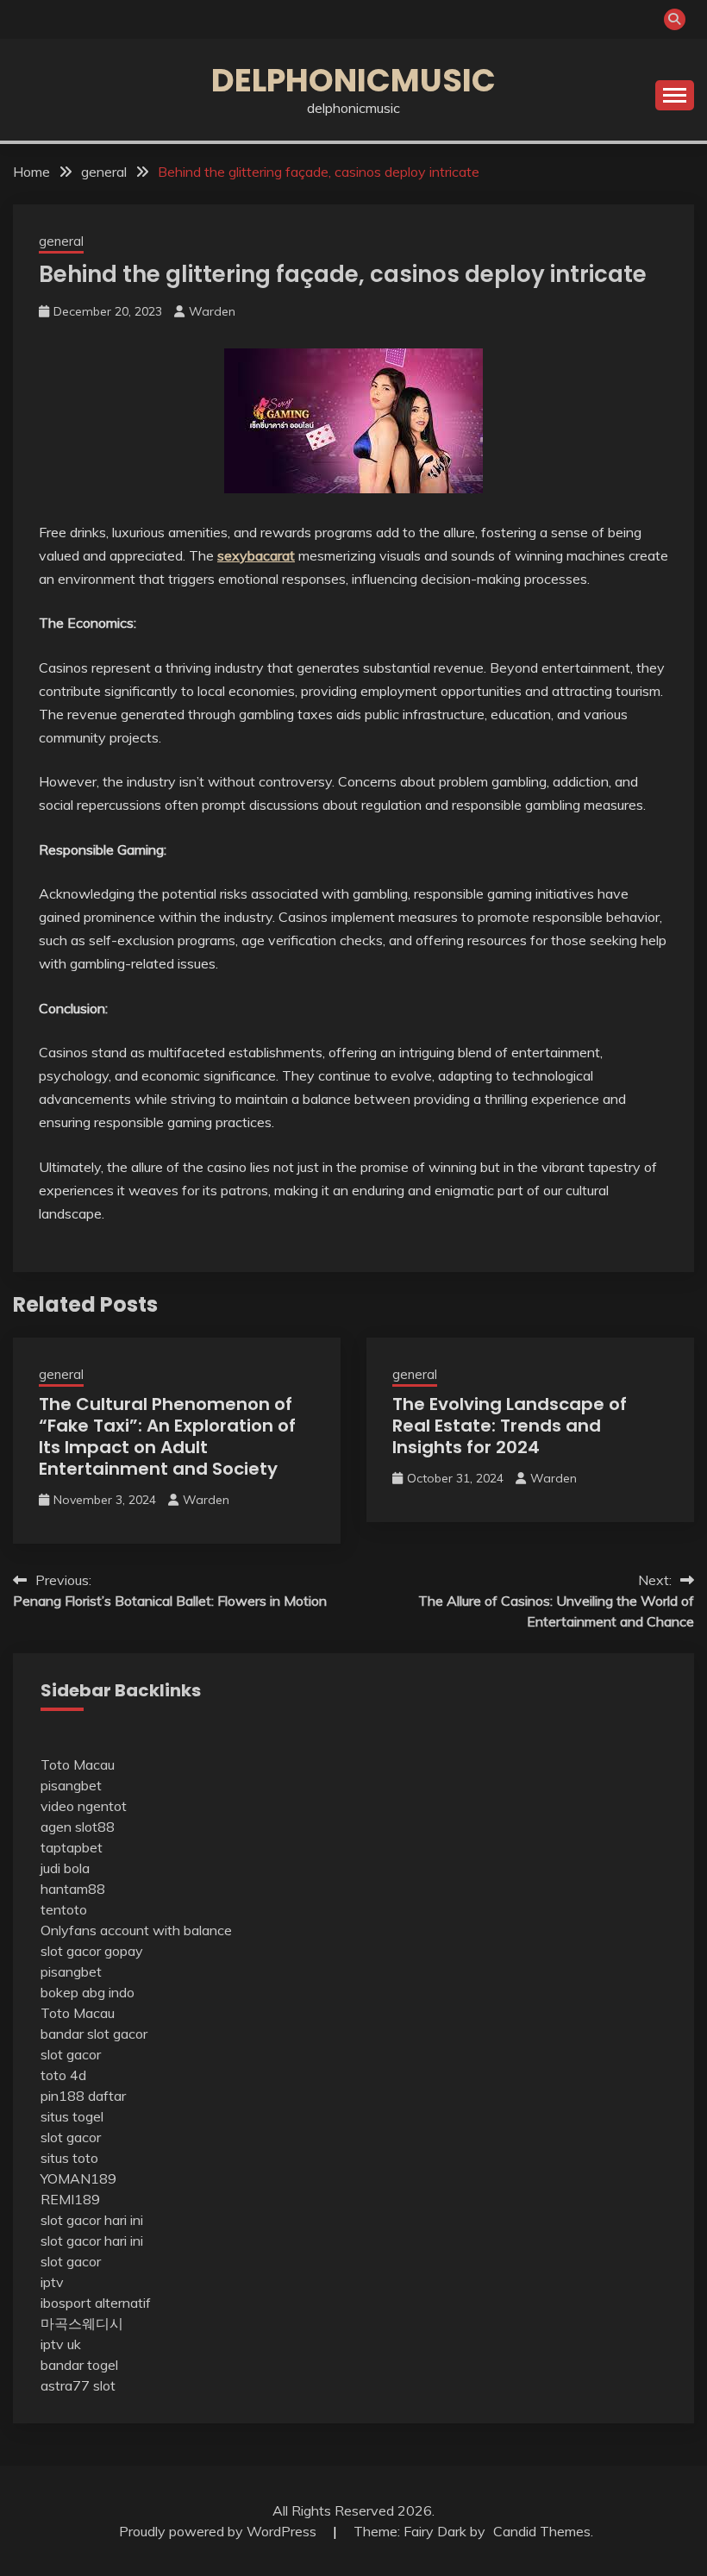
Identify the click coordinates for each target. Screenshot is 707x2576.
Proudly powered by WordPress (219, 2531)
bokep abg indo (88, 1992)
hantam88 (73, 1889)
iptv (52, 2282)
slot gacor (71, 2054)
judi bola (65, 1868)
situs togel (72, 2116)
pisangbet (71, 1785)
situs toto (69, 2158)
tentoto (64, 1909)
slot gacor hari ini (92, 2220)
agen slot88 (78, 1827)
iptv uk (61, 2344)
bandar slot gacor (94, 2034)
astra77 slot (78, 2385)
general (61, 241)
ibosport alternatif (96, 2303)
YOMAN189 (78, 2178)
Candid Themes (542, 2531)
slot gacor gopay (92, 1951)
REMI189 (70, 2199)
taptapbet (72, 1847)
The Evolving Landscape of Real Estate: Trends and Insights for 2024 (510, 1426)
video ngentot (84, 1806)
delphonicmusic (353, 80)
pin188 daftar (83, 2096)
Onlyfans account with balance (136, 1930)
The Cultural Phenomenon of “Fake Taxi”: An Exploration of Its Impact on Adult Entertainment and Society (167, 1436)
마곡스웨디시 (82, 2323)
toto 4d (63, 2075)
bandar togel (79, 2365)
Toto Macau (78, 1764)
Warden (212, 311)
